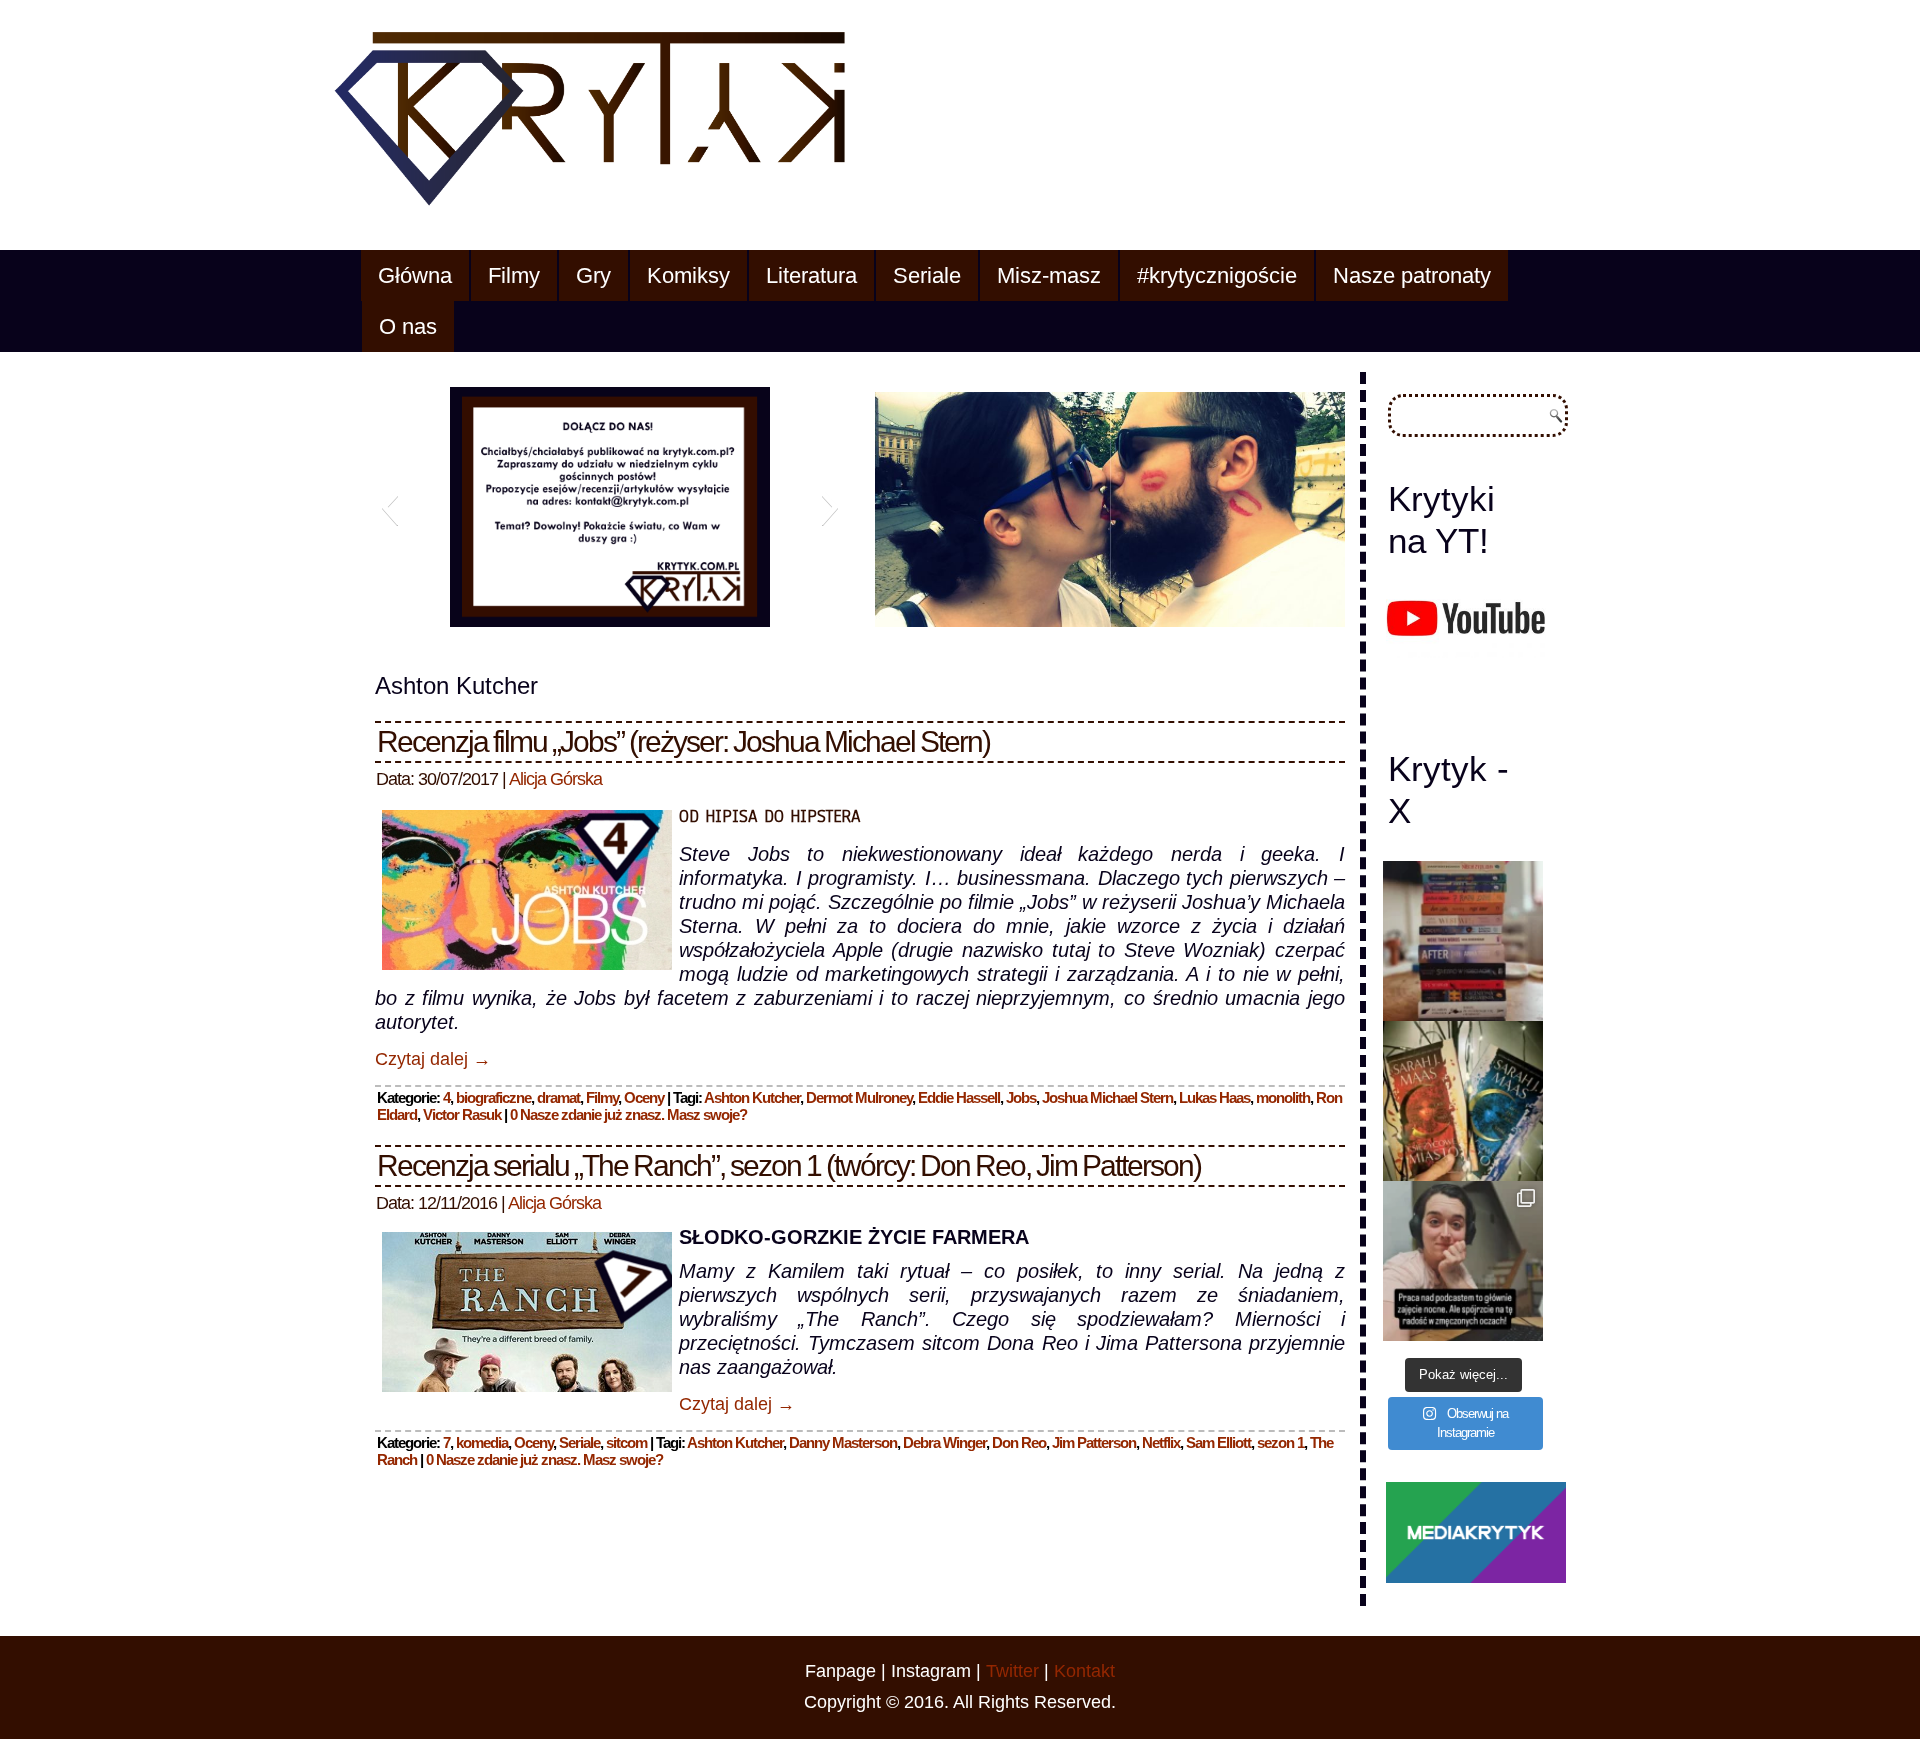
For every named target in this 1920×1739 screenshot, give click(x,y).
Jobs (1021, 1097)
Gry (593, 275)
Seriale (927, 275)
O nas (408, 326)
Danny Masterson (843, 1442)
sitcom (626, 1442)
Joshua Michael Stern (1107, 1097)
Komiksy (688, 275)
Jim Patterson (1094, 1442)
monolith (1283, 1097)
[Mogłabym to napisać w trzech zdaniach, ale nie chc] (1463, 1261)
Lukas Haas (1214, 1097)
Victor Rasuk (462, 1114)
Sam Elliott (1218, 1442)
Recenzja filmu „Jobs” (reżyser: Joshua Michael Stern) (683, 741)
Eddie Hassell (959, 1097)
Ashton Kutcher (752, 1097)
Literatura (811, 275)
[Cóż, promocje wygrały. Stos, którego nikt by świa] (1463, 941)
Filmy (514, 275)
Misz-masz (1049, 275)
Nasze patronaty (1412, 275)
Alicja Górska (555, 779)
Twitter (1012, 1671)
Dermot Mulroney (859, 1097)
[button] (389, 507)
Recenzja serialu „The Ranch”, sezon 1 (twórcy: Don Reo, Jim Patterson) (789, 1165)
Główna (415, 275)
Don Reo (1019, 1442)
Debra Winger (944, 1442)
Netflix (1161, 1442)
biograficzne (493, 1097)
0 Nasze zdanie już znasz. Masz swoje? (628, 1114)
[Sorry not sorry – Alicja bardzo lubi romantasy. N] (1463, 1101)
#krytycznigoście (1217, 275)
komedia (482, 1442)
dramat (558, 1097)
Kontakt (1084, 1671)
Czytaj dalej (433, 1059)
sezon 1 (1280, 1442)
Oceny (644, 1097)
